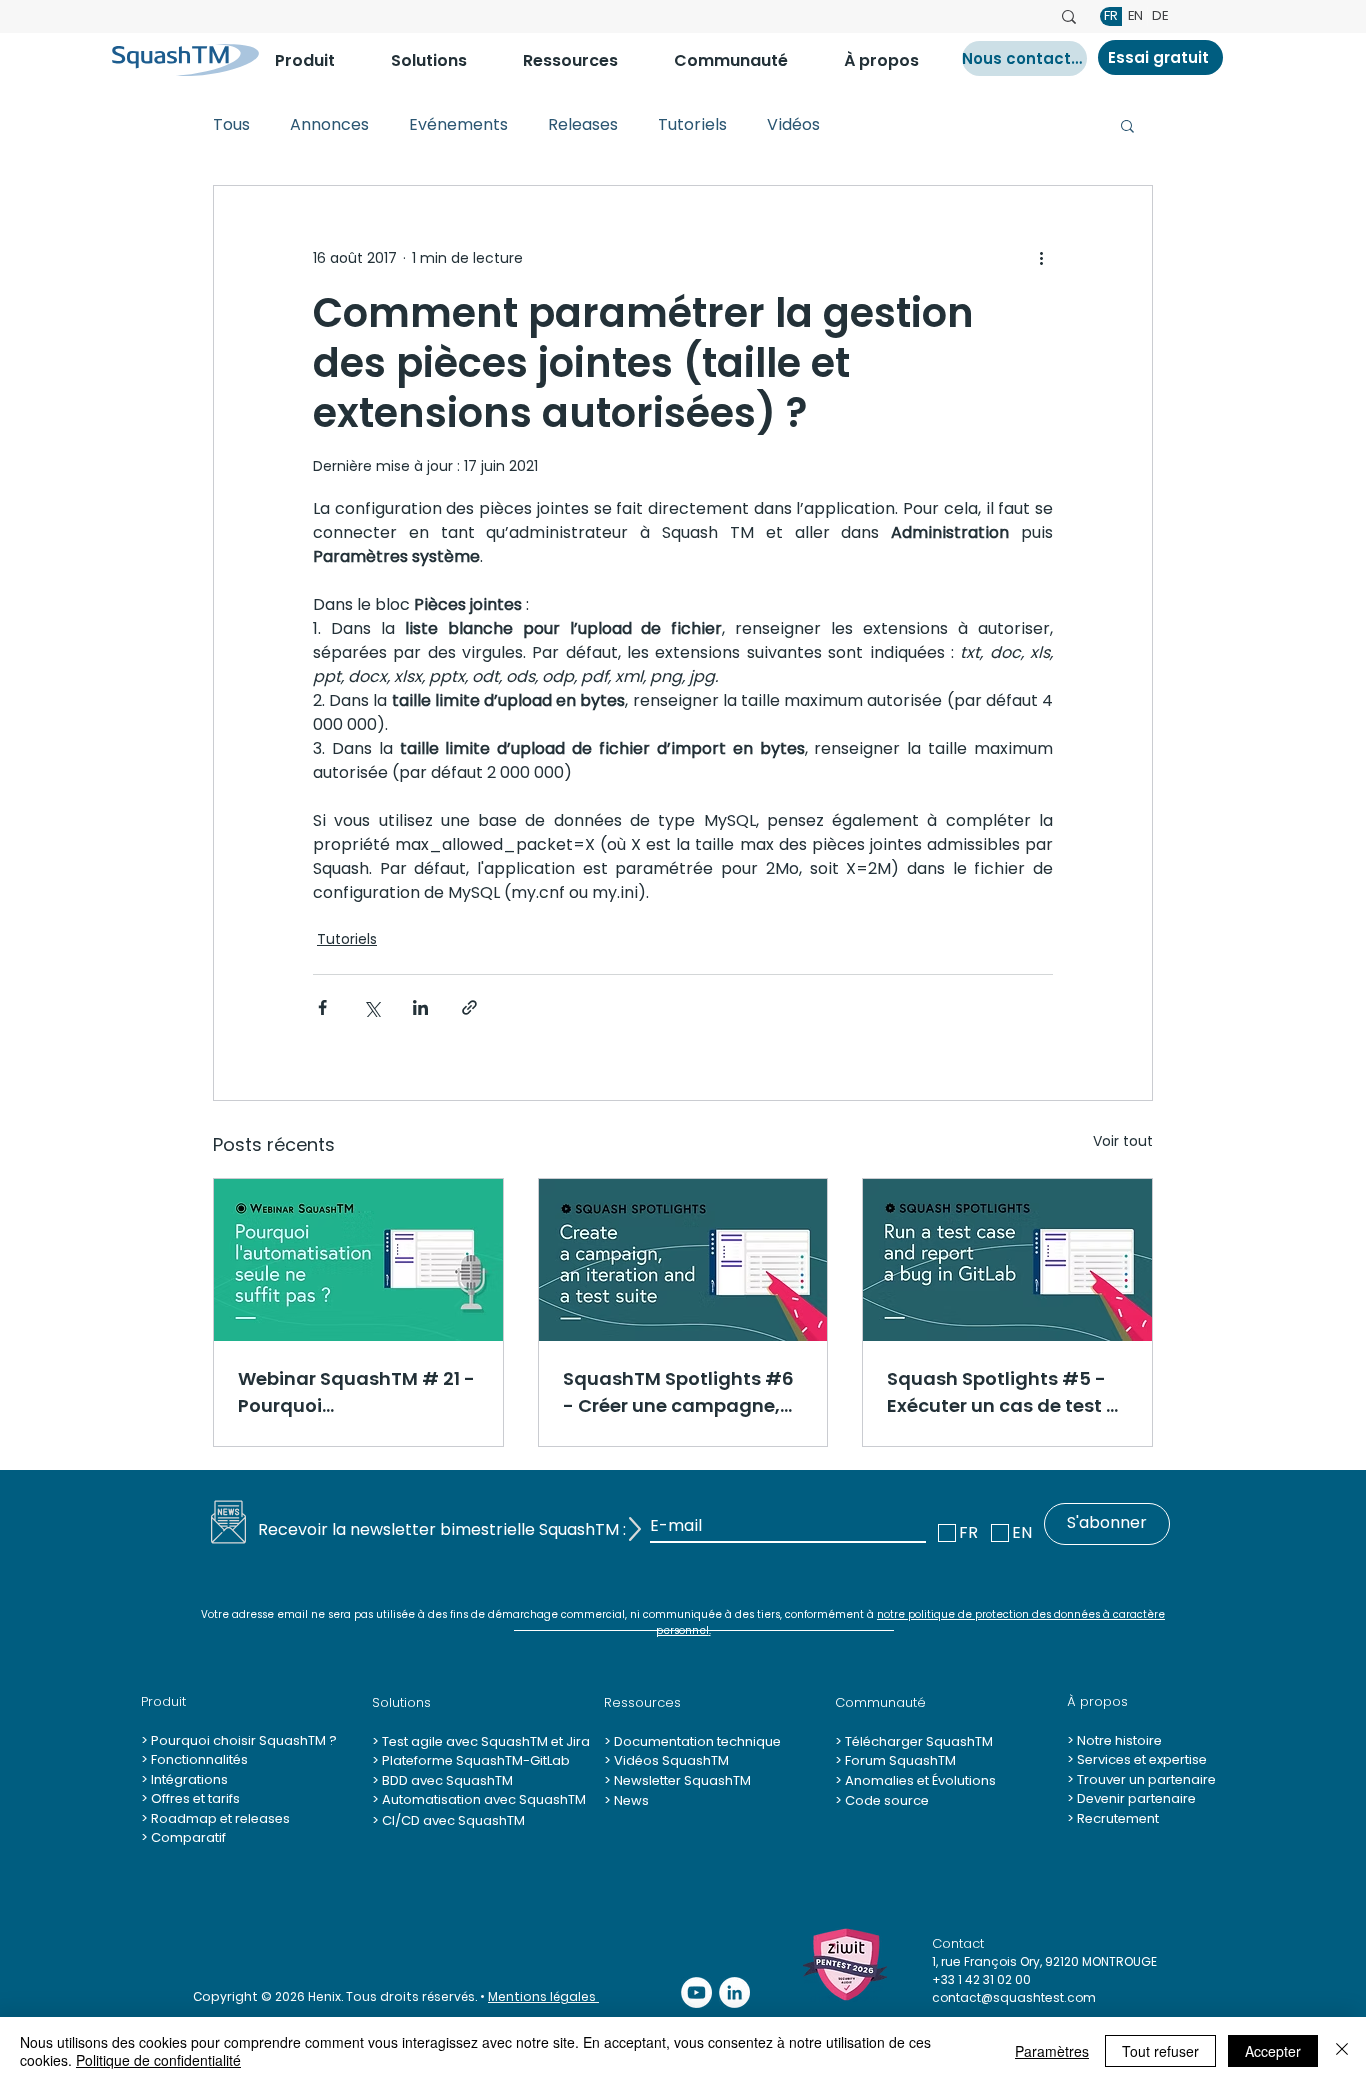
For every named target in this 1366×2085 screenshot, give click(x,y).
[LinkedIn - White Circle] (734, 1992)
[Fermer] (1342, 2051)
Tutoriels (692, 125)
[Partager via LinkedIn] (420, 1007)
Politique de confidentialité (158, 2060)
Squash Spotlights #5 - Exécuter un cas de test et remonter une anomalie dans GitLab (1006, 1392)
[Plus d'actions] (1041, 258)
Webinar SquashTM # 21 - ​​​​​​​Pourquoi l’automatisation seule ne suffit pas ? (358, 1392)
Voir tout (1123, 1141)
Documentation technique (696, 1741)
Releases (583, 125)
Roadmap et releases (220, 1818)
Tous (231, 125)
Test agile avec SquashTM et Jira (484, 1741)
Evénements (458, 125)
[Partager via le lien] (469, 1007)
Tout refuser (1160, 2051)
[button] (318, 60)
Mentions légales (543, 1996)
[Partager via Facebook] (322, 1007)
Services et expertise (1142, 1759)
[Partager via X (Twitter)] (371, 1007)
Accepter (1273, 2051)
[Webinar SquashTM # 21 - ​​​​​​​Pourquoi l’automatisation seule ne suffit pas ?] (358, 1260)
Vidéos (793, 125)
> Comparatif (183, 1837)
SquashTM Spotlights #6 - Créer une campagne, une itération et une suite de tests (679, 1392)
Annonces (329, 125)
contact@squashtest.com (1014, 1997)
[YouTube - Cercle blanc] (696, 1992)
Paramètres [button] (1052, 2051)
